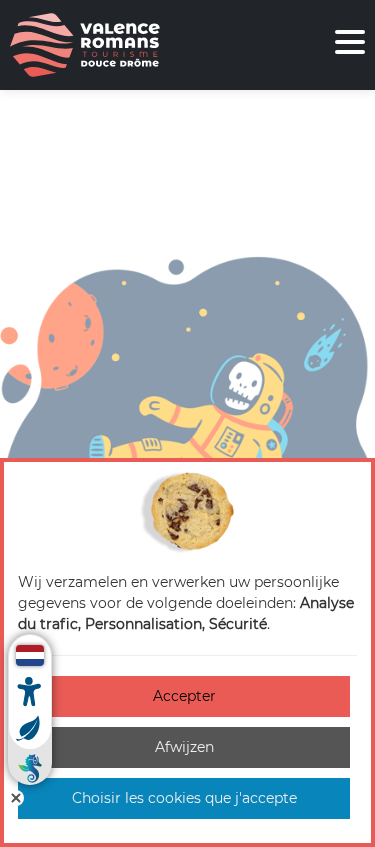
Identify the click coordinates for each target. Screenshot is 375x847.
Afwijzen (184, 747)
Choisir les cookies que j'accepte (184, 798)
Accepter (184, 696)
